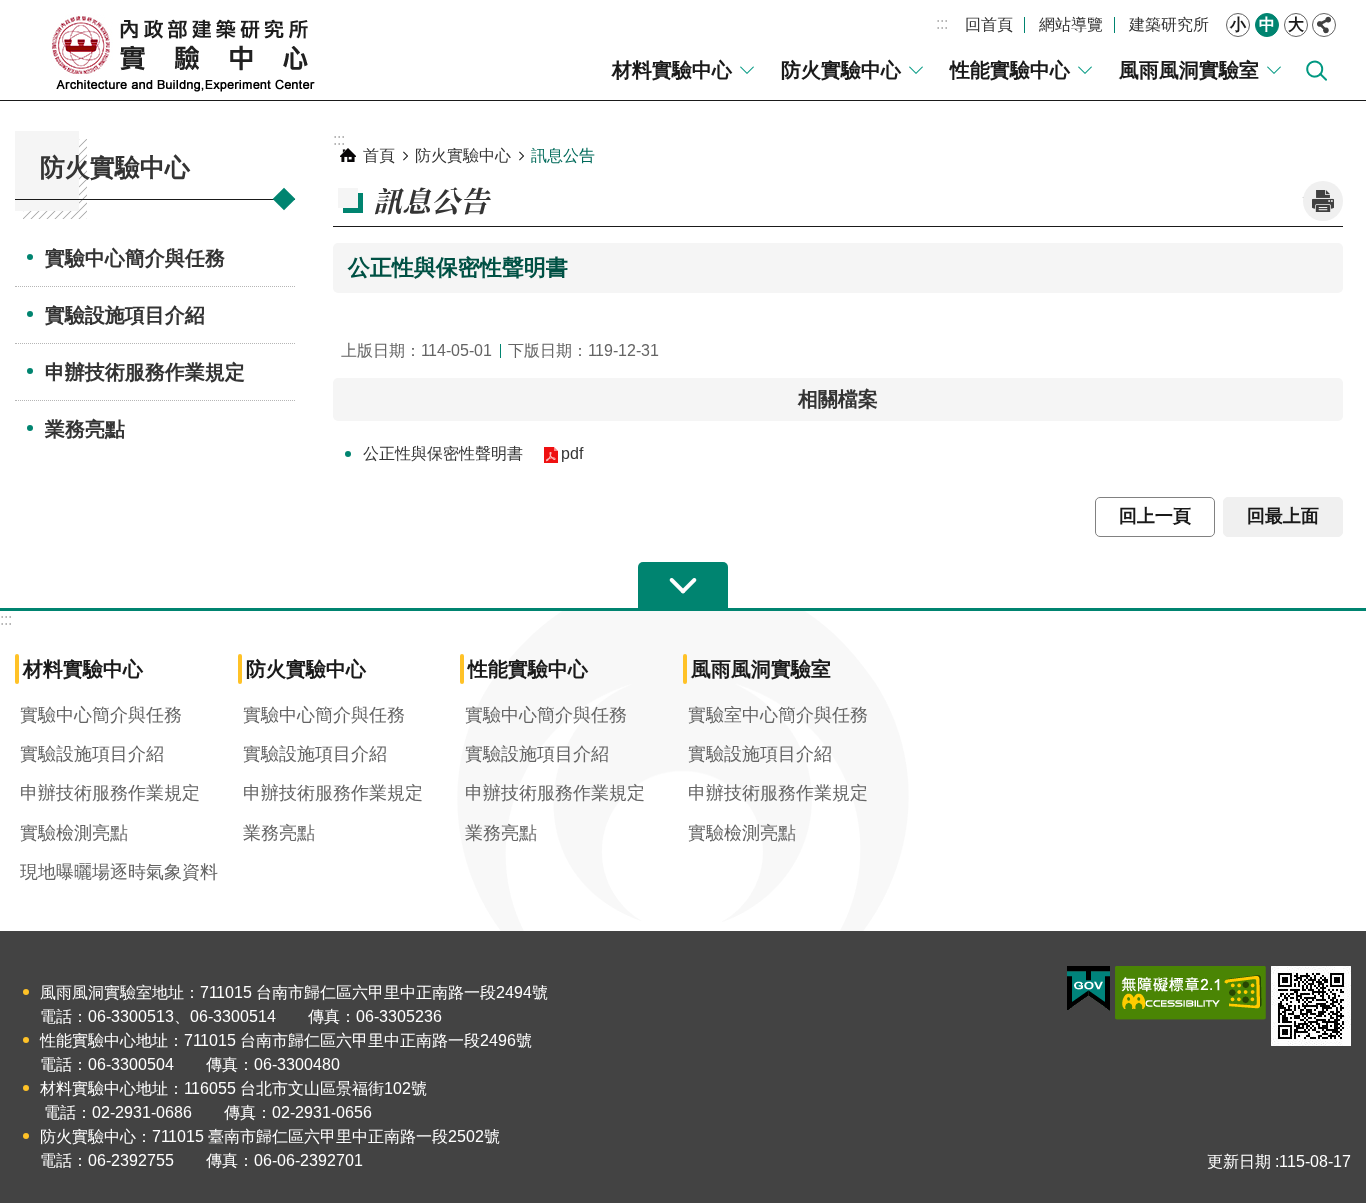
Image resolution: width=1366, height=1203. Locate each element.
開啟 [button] (683, 586)
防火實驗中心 (841, 70)
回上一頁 (1155, 516)
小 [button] (1238, 24)
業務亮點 (85, 429)
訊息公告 (563, 155)
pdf (572, 453)
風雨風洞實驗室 (1189, 70)
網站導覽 (1071, 24)
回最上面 (1283, 516)
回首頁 (989, 24)
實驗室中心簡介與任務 (778, 715)
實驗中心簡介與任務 (135, 258)
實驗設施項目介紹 (125, 315)
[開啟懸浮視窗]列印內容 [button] (1323, 201)
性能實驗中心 (1010, 70)
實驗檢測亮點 (74, 833)
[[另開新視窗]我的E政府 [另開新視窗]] (1088, 989)
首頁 (379, 155)
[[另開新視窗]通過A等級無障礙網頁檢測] (1190, 993)
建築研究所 (1169, 24)
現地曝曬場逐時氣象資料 (119, 872)
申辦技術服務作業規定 (145, 372)
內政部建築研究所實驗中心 (185, 50)
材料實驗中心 (672, 70)
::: (942, 23)
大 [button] (1296, 24)
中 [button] (1267, 24)
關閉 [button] (1324, 25)
